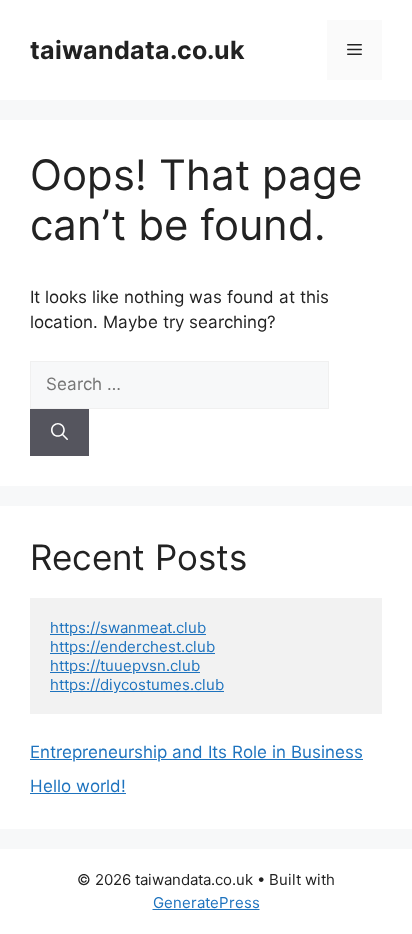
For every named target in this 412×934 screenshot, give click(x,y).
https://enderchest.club (132, 646)
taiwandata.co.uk (137, 50)
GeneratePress (206, 902)
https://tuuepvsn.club (125, 665)
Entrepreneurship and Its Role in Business (196, 752)
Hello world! (78, 786)
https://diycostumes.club (137, 684)
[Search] (59, 433)
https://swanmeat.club (128, 627)
